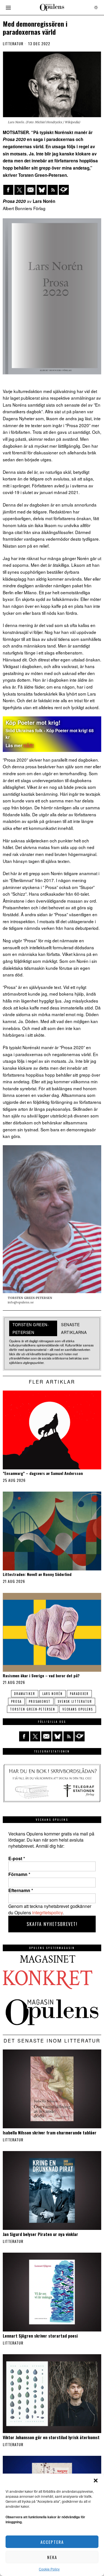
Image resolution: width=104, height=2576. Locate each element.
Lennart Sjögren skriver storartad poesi (40, 2336)
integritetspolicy (47, 1913)
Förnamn (19, 1874)
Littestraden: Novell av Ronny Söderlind (37, 1574)
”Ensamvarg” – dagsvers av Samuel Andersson (43, 1473)
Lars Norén (53, 1694)
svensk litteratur (75, 1701)
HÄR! (29, 746)
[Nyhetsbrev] (64, 190)
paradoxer (79, 1694)
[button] (96, 2481)
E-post (17, 1859)
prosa (16, 1701)
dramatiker (25, 1694)
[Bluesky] (42, 190)
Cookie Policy (49, 2569)
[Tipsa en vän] (31, 190)
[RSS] (53, 190)
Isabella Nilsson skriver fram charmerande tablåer (50, 2132)
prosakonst (40, 1701)
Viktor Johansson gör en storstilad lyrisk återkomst (51, 2437)
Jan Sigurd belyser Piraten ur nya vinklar (40, 2234)
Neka (52, 2557)
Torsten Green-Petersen (33, 1709)
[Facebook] (8, 190)
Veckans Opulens (78, 1709)
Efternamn (21, 1890)
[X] (19, 190)
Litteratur (13, 44)
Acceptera (52, 2542)
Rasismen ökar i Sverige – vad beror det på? (41, 1676)
